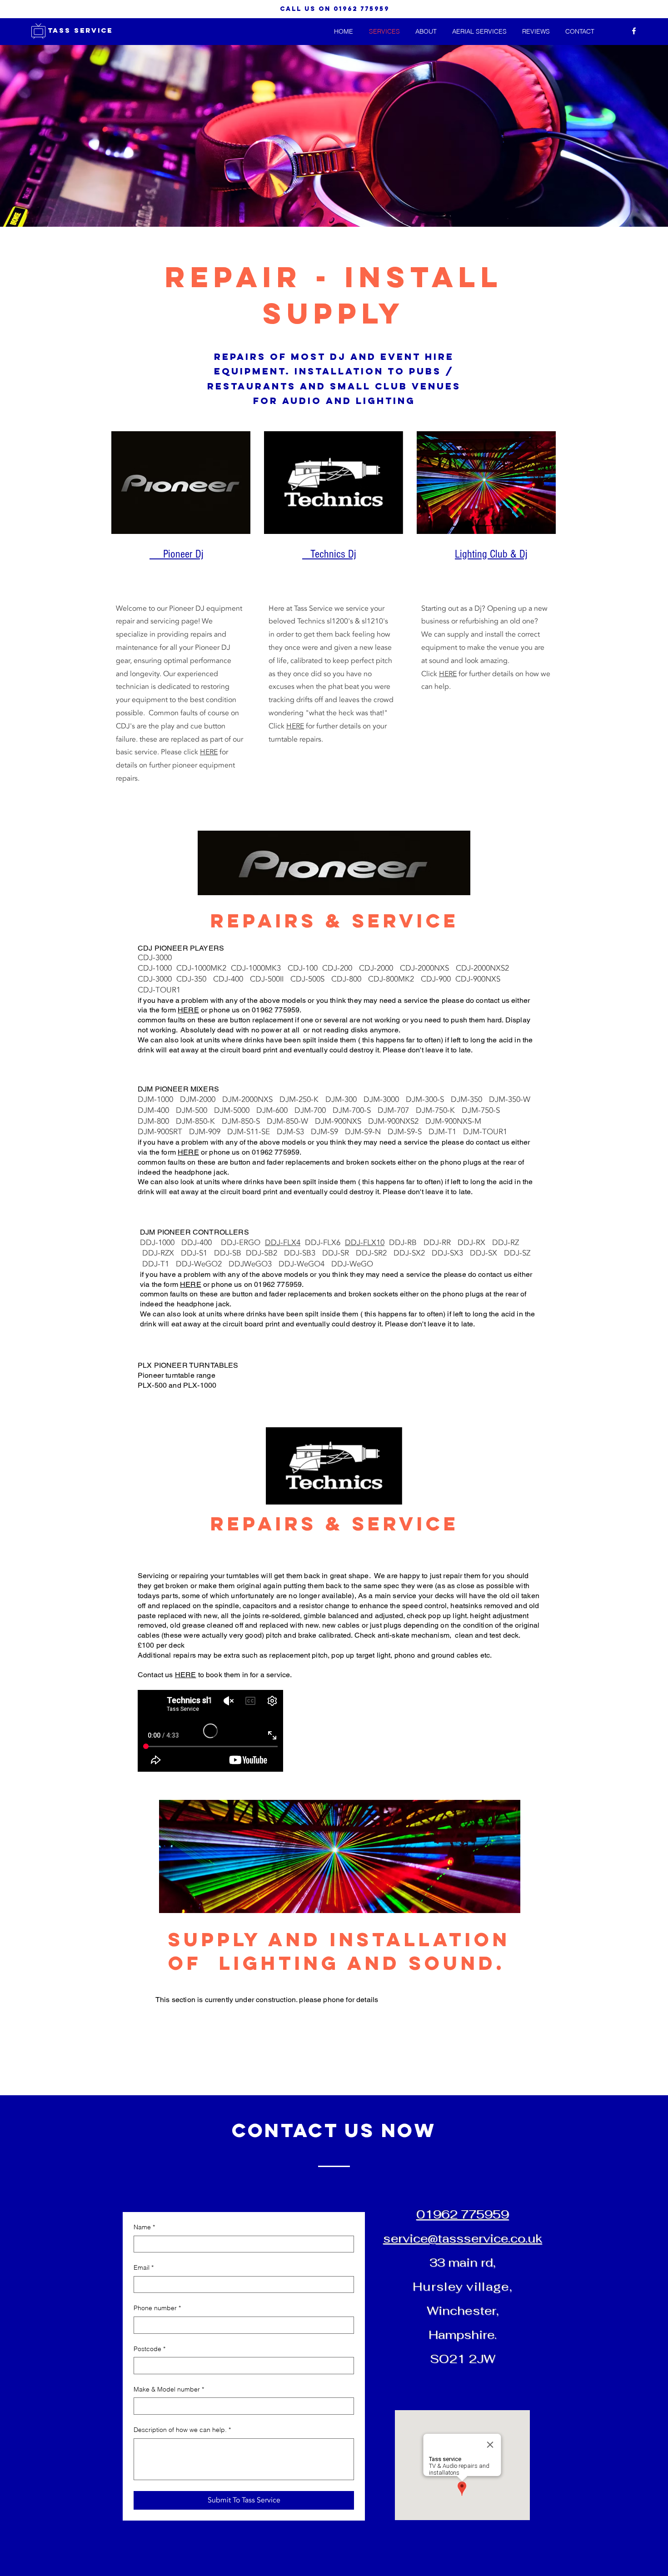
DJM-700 (314, 1110)
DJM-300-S (428, 1099)
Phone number (157, 2308)
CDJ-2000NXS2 (486, 968)
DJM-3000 (385, 1099)
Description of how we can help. (182, 2430)
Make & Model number (169, 2389)
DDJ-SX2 (413, 1253)
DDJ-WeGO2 (202, 1264)
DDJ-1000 (161, 1243)
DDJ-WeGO (352, 1264)
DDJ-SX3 (451, 1253)
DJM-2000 (201, 1099)
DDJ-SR (339, 1253)
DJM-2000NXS (251, 1099)
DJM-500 (195, 1110)
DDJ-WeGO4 (305, 1264)
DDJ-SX (487, 1253)
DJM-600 (275, 1110)
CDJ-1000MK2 (204, 968)
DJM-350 (470, 1099)
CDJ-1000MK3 (259, 968)
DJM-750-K (439, 1110)
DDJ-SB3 (303, 1253)
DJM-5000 (235, 1110)
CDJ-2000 (379, 968)
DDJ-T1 (159, 1264)
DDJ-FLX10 (365, 1243)
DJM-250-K (302, 1099)
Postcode (150, 2349)
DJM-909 (208, 1132)
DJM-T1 (446, 1132)
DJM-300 (344, 1099)
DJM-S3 (294, 1132)
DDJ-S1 (197, 1253)
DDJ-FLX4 (283, 1243)
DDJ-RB (406, 1243)
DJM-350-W (511, 1099)
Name (144, 2227)
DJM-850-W (291, 1121)
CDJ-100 (305, 968)
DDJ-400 (201, 1243)
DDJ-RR (441, 1243)
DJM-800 (157, 1121)
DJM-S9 (328, 1132)
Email (144, 2267)
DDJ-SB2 (265, 1253)
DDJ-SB (230, 1253)
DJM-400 (157, 1110)
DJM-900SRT (163, 1132)
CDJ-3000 (155, 958)
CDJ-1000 (157, 968)
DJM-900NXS (341, 1121)
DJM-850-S (244, 1121)
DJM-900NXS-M (457, 1121)
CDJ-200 (341, 968)
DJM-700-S (355, 1110)
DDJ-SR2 (375, 1253)
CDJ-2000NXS (428, 968)
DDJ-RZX (162, 1253)
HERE (209, 752)
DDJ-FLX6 (325, 1243)
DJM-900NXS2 (397, 1121)
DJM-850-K (199, 1121)
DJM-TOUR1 (485, 1132)
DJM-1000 (159, 1099)
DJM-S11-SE (252, 1132)
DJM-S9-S (408, 1132)
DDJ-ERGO (243, 1243)
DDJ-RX (475, 1243)
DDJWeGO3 (254, 1264)
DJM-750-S (482, 1110)
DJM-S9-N (366, 1132)
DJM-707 (397, 1110)
